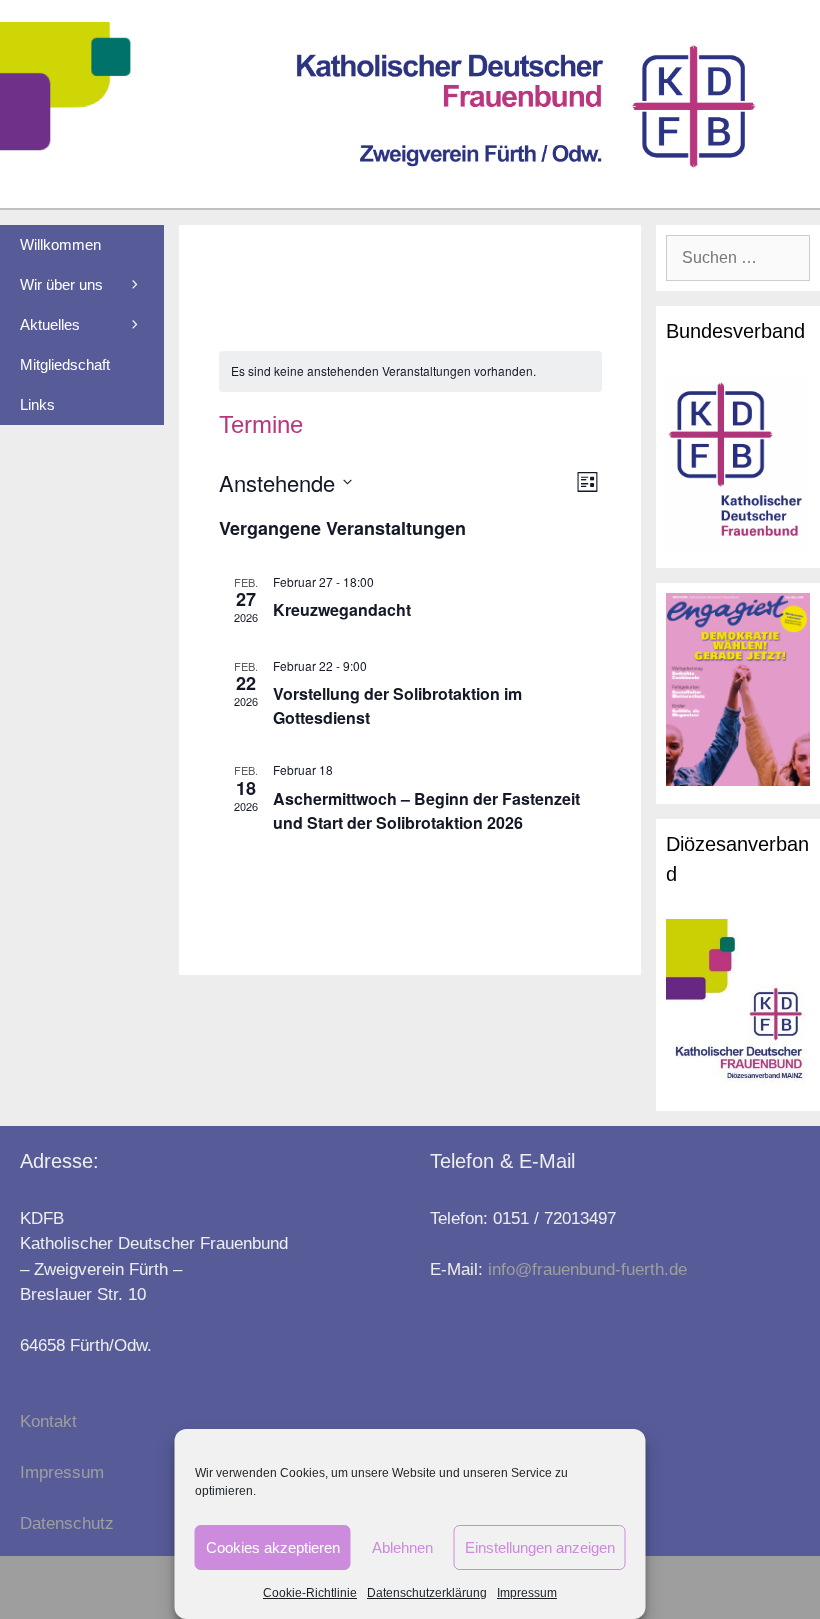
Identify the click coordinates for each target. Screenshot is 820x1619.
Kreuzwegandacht (342, 609)
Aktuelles (50, 324)
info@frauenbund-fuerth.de (587, 1269)
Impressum (527, 1593)
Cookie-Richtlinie (310, 1593)
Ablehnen (402, 1547)
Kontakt (48, 1421)
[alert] (410, 371)
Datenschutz (67, 1523)
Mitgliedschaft (65, 364)
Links (37, 404)
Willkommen (60, 244)
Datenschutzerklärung (427, 1593)
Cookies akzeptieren (273, 1547)
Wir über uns (61, 284)
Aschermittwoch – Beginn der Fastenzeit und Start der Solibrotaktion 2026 (426, 810)
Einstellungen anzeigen (540, 1547)
